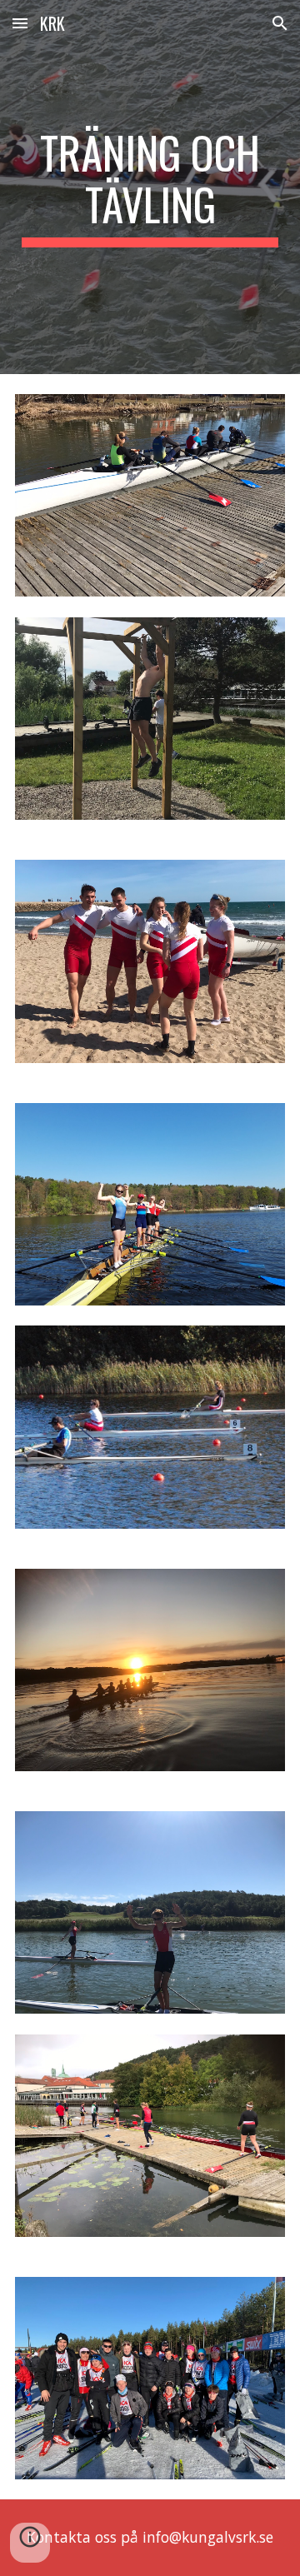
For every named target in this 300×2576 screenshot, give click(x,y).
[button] (20, 23)
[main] (150, 187)
